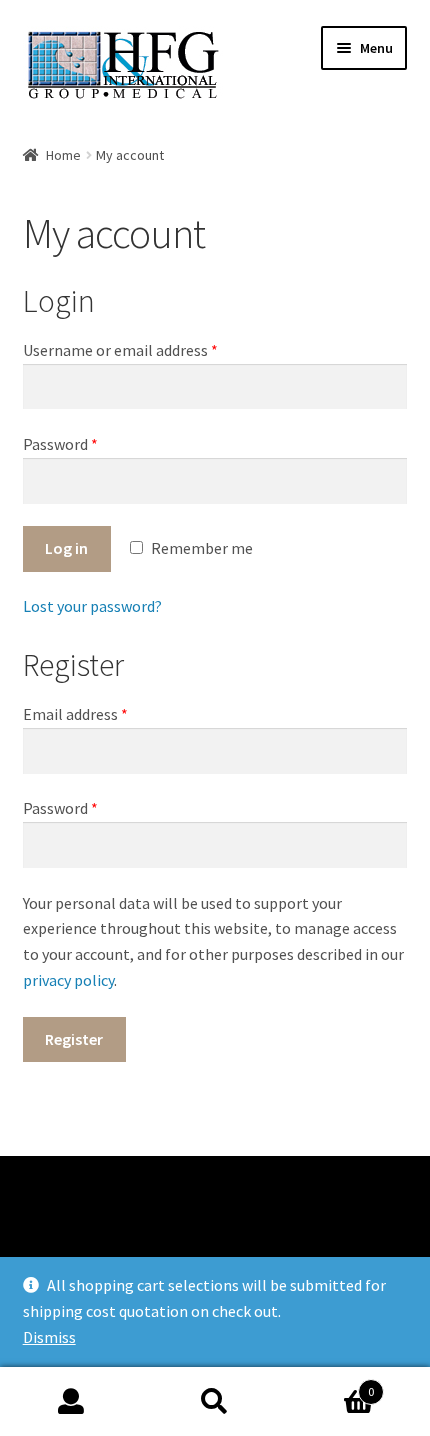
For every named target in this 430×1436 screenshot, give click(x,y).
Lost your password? (92, 606)
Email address (75, 714)
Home (63, 155)
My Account (71, 1402)
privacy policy (68, 980)
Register (74, 1039)
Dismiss (49, 1337)
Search (214, 1402)
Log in (66, 548)
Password (60, 444)
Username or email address (120, 350)
